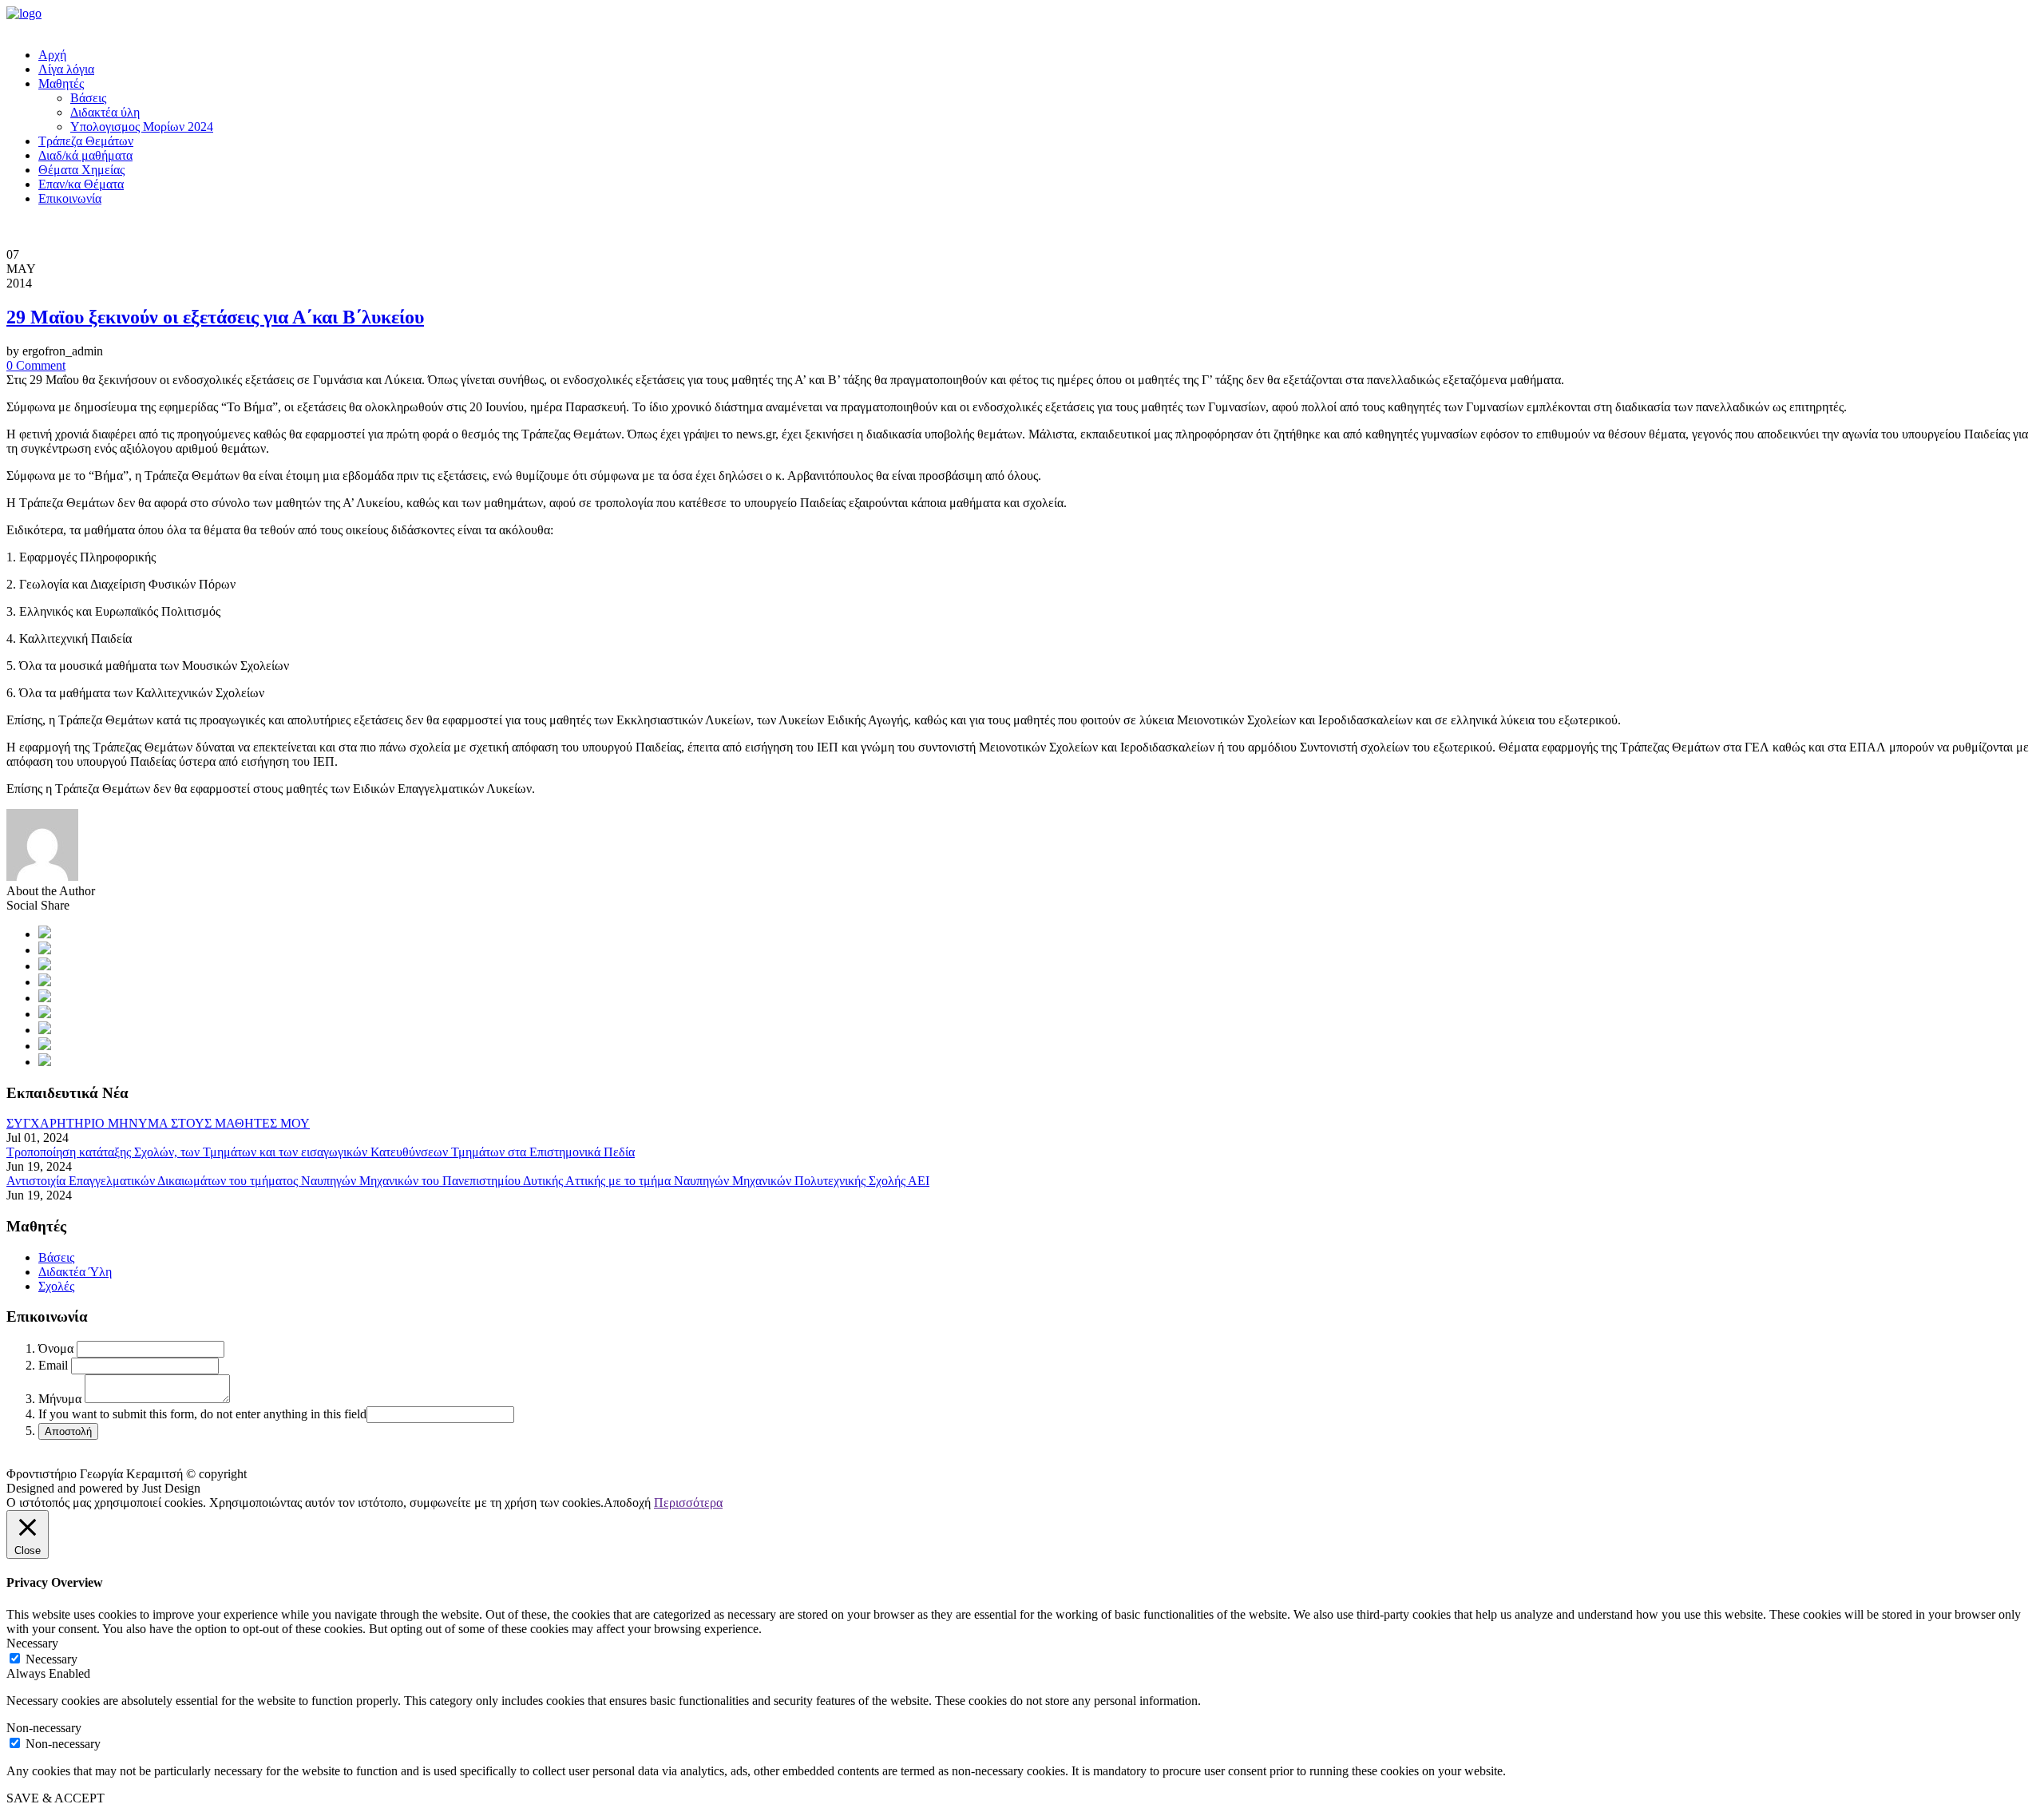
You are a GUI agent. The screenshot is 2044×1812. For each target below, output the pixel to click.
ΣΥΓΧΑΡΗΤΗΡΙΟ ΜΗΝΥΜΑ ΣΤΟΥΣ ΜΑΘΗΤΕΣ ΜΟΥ (158, 1123)
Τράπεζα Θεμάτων (86, 141)
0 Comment (36, 365)
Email (53, 1365)
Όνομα (56, 1348)
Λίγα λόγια (66, 69)
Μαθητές (61, 83)
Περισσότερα (688, 1503)
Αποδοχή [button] (627, 1503)
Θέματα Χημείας (81, 170)
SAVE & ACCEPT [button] (55, 1798)
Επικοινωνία (70, 198)
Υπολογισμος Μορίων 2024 (142, 127)
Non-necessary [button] (44, 1728)
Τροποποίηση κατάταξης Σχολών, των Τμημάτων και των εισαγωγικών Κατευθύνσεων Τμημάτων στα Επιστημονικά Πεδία (321, 1152)
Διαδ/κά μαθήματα (85, 155)
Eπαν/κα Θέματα (81, 184)
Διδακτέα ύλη (105, 112)
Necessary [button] (32, 1643)
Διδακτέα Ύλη (75, 1272)
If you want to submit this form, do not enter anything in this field (202, 1414)
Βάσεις (88, 98)
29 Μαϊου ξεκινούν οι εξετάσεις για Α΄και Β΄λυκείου (215, 317)
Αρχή (52, 55)
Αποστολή (68, 1431)
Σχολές (56, 1286)
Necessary (51, 1659)
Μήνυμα (60, 1399)
